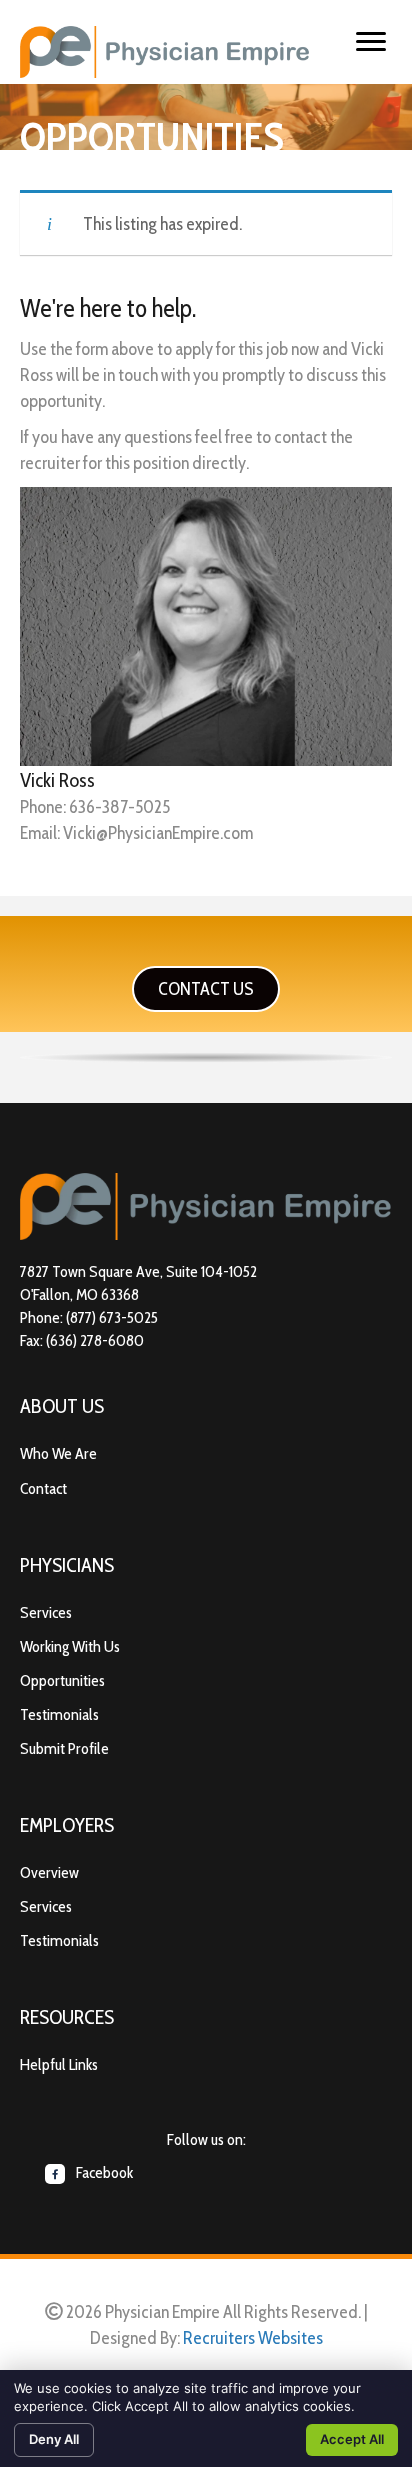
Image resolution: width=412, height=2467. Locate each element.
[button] (206, 989)
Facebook (103, 2172)
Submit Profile (64, 1748)
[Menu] (371, 42)
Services (46, 1612)
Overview (49, 1872)
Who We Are (58, 1453)
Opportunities (62, 1680)
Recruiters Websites (253, 2338)
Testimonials (59, 1714)
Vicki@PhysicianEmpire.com (158, 833)
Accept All (352, 2439)
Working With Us (70, 1646)
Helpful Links (59, 2064)
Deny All (54, 2439)
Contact (43, 1488)
